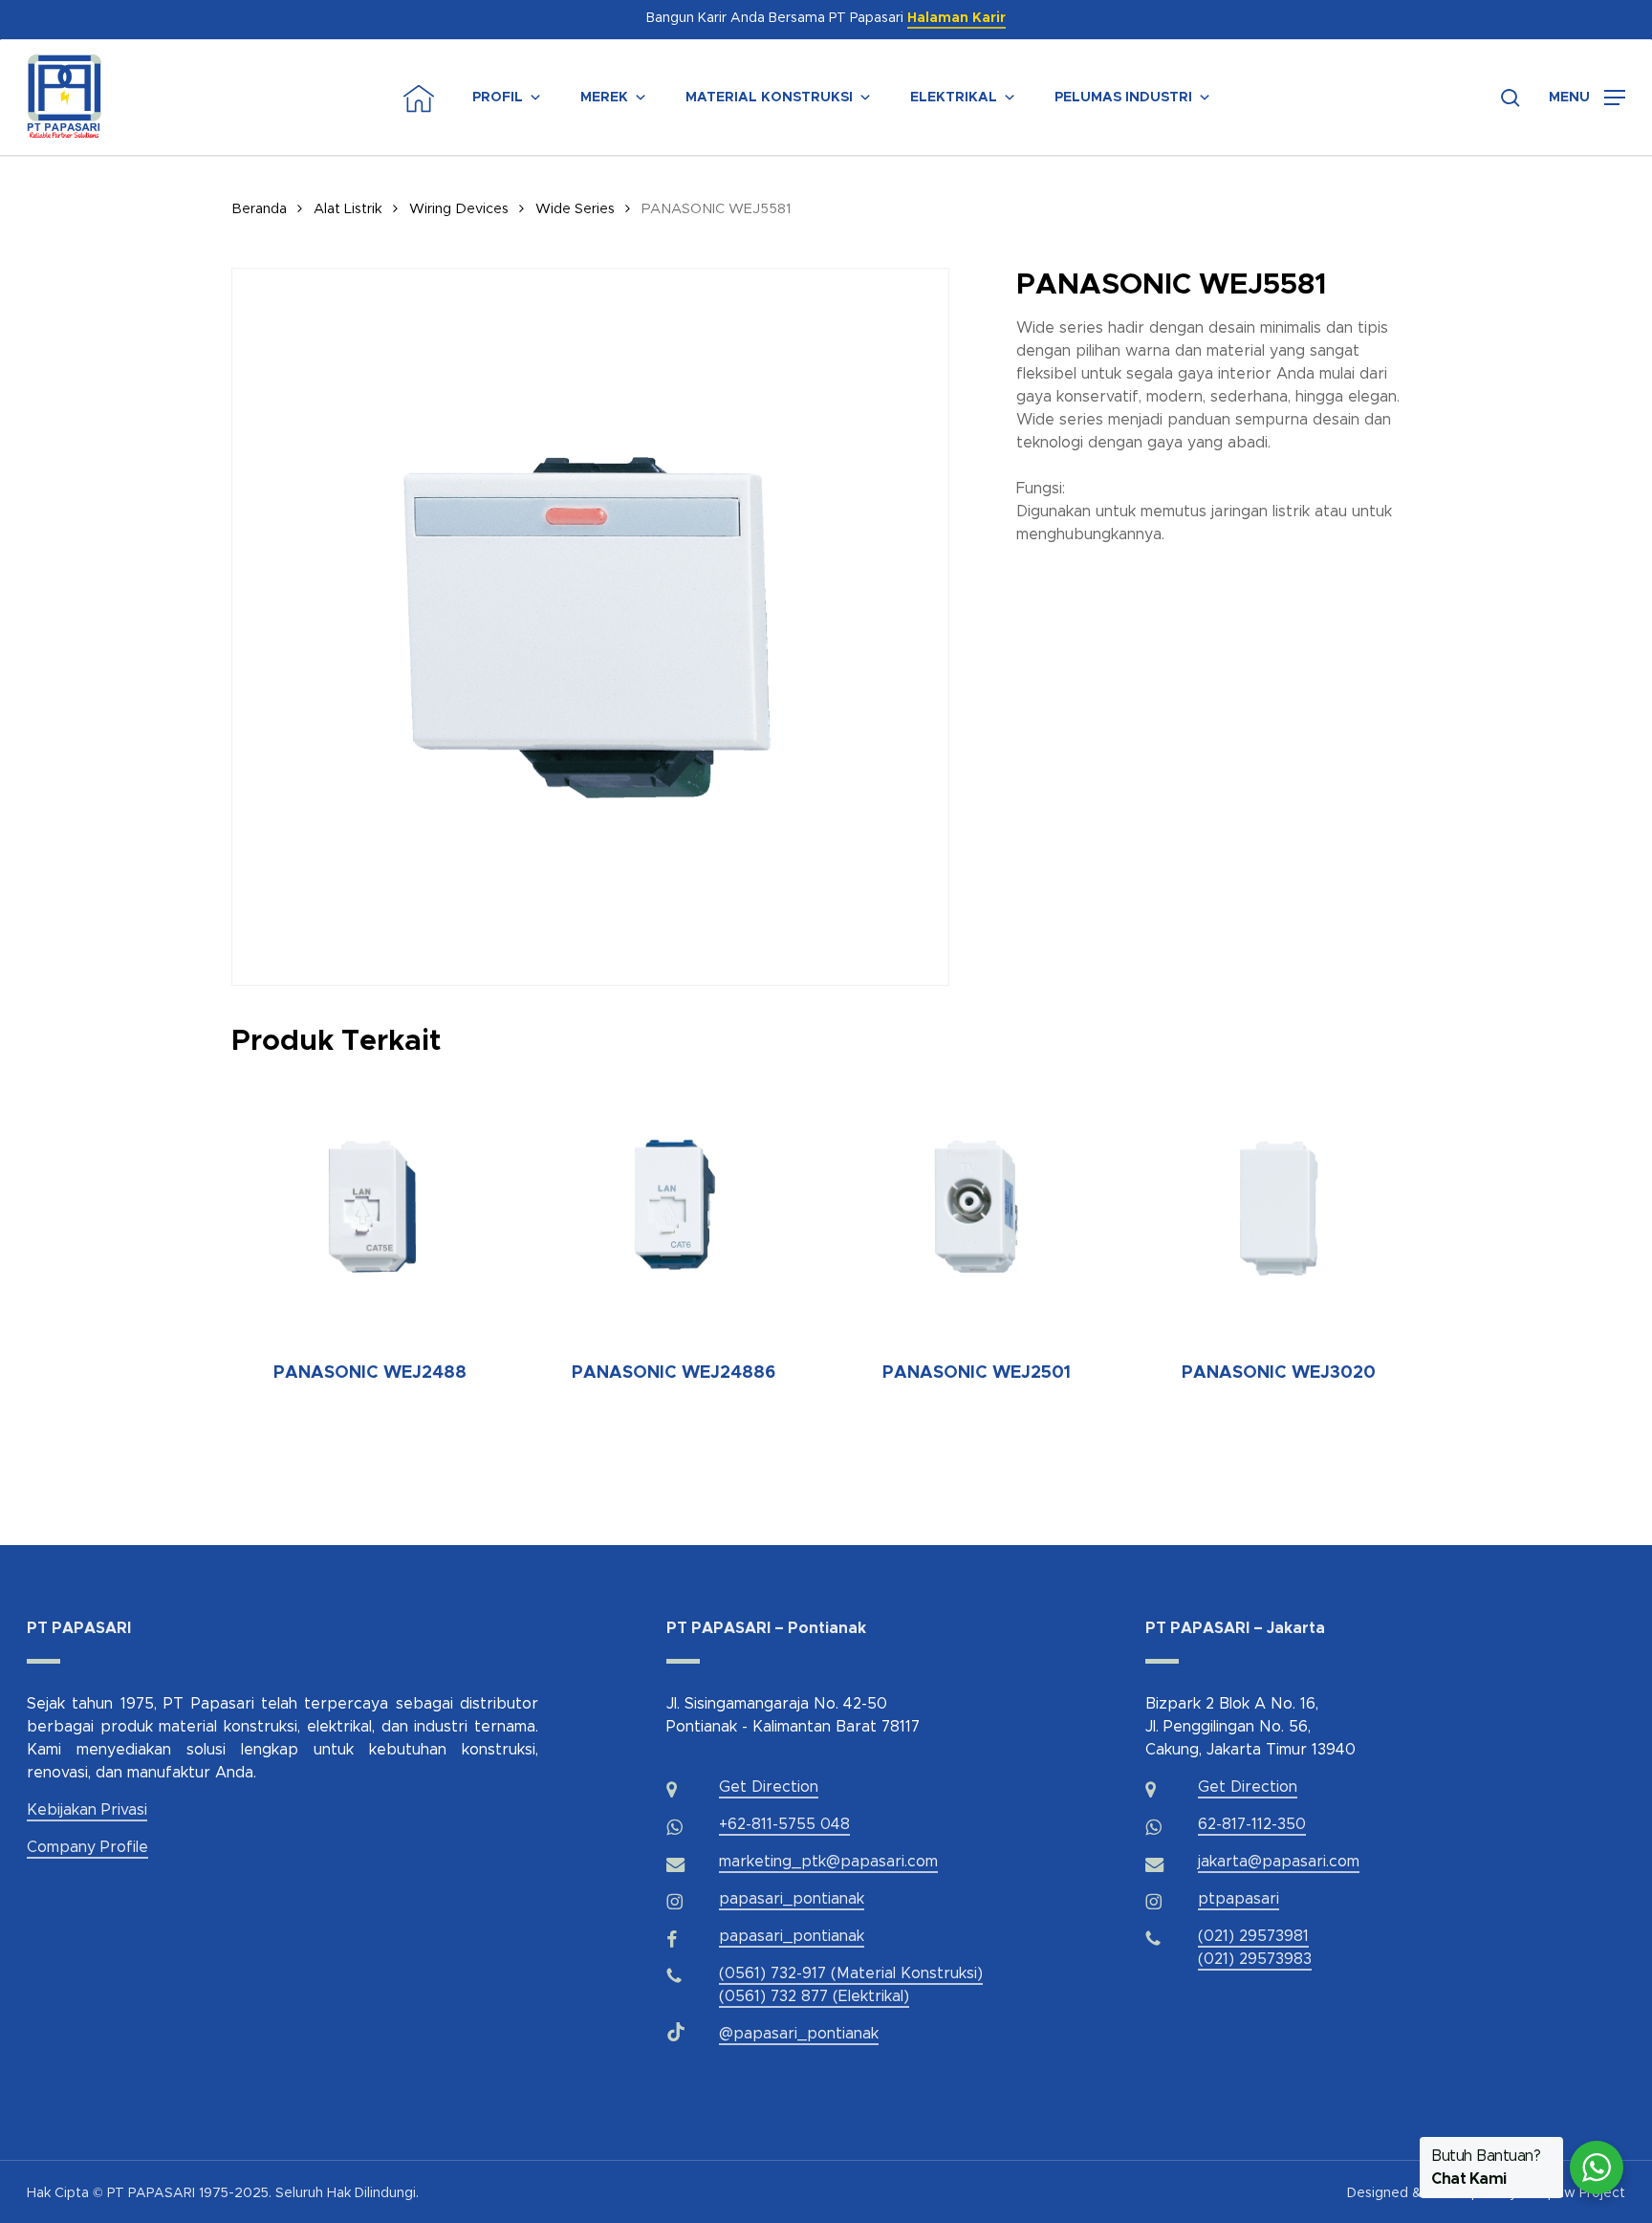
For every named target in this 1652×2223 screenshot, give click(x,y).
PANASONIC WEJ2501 (977, 1373)
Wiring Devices (459, 209)
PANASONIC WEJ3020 (1279, 1373)
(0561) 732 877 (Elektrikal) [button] (814, 1996)
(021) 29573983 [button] (1255, 1959)
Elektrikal (954, 98)
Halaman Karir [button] (956, 18)
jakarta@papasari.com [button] (1279, 1862)
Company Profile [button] (87, 1847)
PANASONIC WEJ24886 (674, 1373)
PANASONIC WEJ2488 (370, 1373)
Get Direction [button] (769, 1787)
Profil (498, 98)
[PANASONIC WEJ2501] (976, 1205)
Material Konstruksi (769, 98)
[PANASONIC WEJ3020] (1279, 1205)
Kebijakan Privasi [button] (87, 1810)
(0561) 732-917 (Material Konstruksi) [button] (851, 1973)
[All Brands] (1250, 98)
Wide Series (575, 209)
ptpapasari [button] (1239, 1899)
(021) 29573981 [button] (1253, 1936)
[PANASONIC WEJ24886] (673, 1205)
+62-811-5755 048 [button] (784, 1824)
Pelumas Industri (1123, 98)
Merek (604, 98)
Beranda (259, 209)
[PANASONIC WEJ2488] (371, 1205)
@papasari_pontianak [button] (799, 2034)
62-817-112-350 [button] (1252, 1824)
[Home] (419, 98)
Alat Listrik (348, 209)
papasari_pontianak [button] (792, 1899)
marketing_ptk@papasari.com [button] (828, 1862)
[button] (1587, 98)
